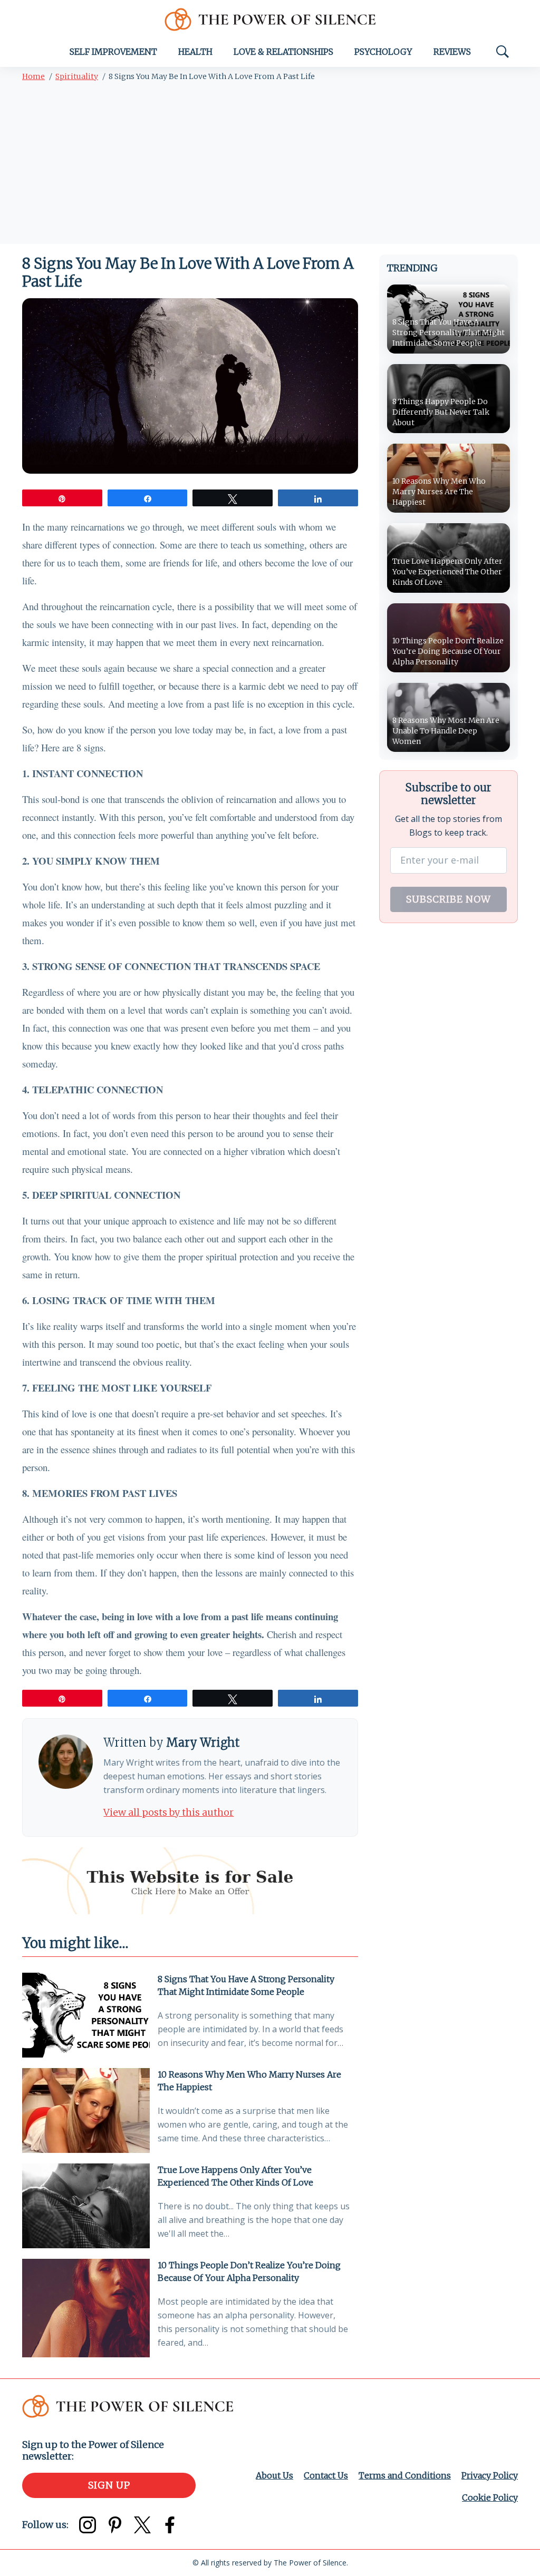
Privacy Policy (490, 2475)
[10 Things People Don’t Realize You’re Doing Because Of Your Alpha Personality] (86, 2308)
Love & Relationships (283, 52)
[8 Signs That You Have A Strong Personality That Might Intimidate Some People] (86, 2015)
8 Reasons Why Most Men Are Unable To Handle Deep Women (446, 731)
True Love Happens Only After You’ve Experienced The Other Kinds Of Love (235, 2176)
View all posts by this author (168, 1812)
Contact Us (326, 2475)
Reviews (452, 52)
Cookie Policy (490, 2497)
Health (195, 52)
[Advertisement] (270, 165)
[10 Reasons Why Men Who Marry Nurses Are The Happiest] (86, 2110)
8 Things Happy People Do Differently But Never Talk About (441, 412)
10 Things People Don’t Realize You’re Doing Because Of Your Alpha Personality (249, 2271)
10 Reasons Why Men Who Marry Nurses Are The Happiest (249, 2081)
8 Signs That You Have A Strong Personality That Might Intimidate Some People (246, 1985)
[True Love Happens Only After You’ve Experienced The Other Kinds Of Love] (86, 2206)
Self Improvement (113, 52)
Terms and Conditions (405, 2475)
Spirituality (77, 76)
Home (33, 76)
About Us (274, 2475)
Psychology (383, 52)
